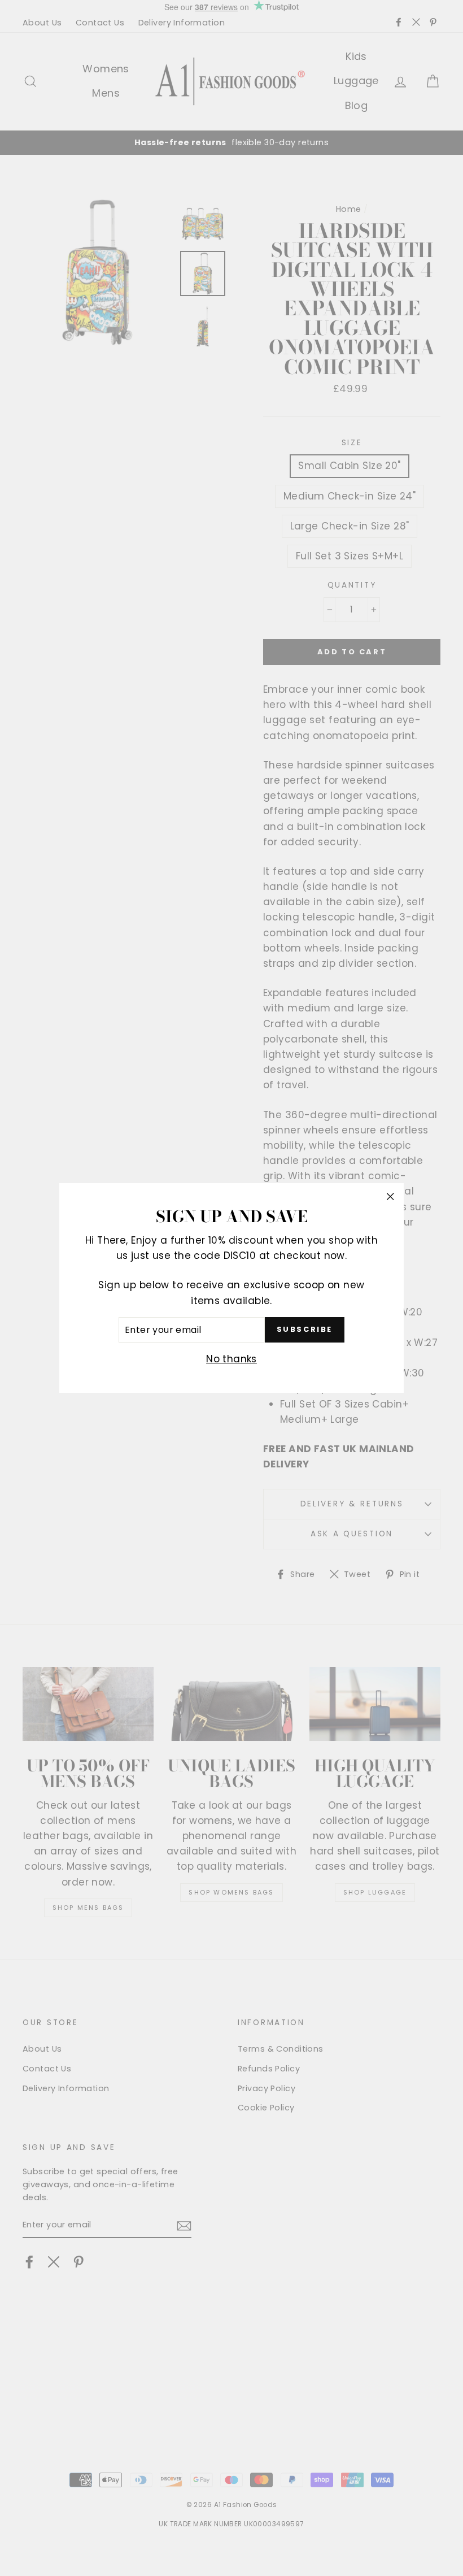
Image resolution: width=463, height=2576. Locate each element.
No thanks (231, 1359)
